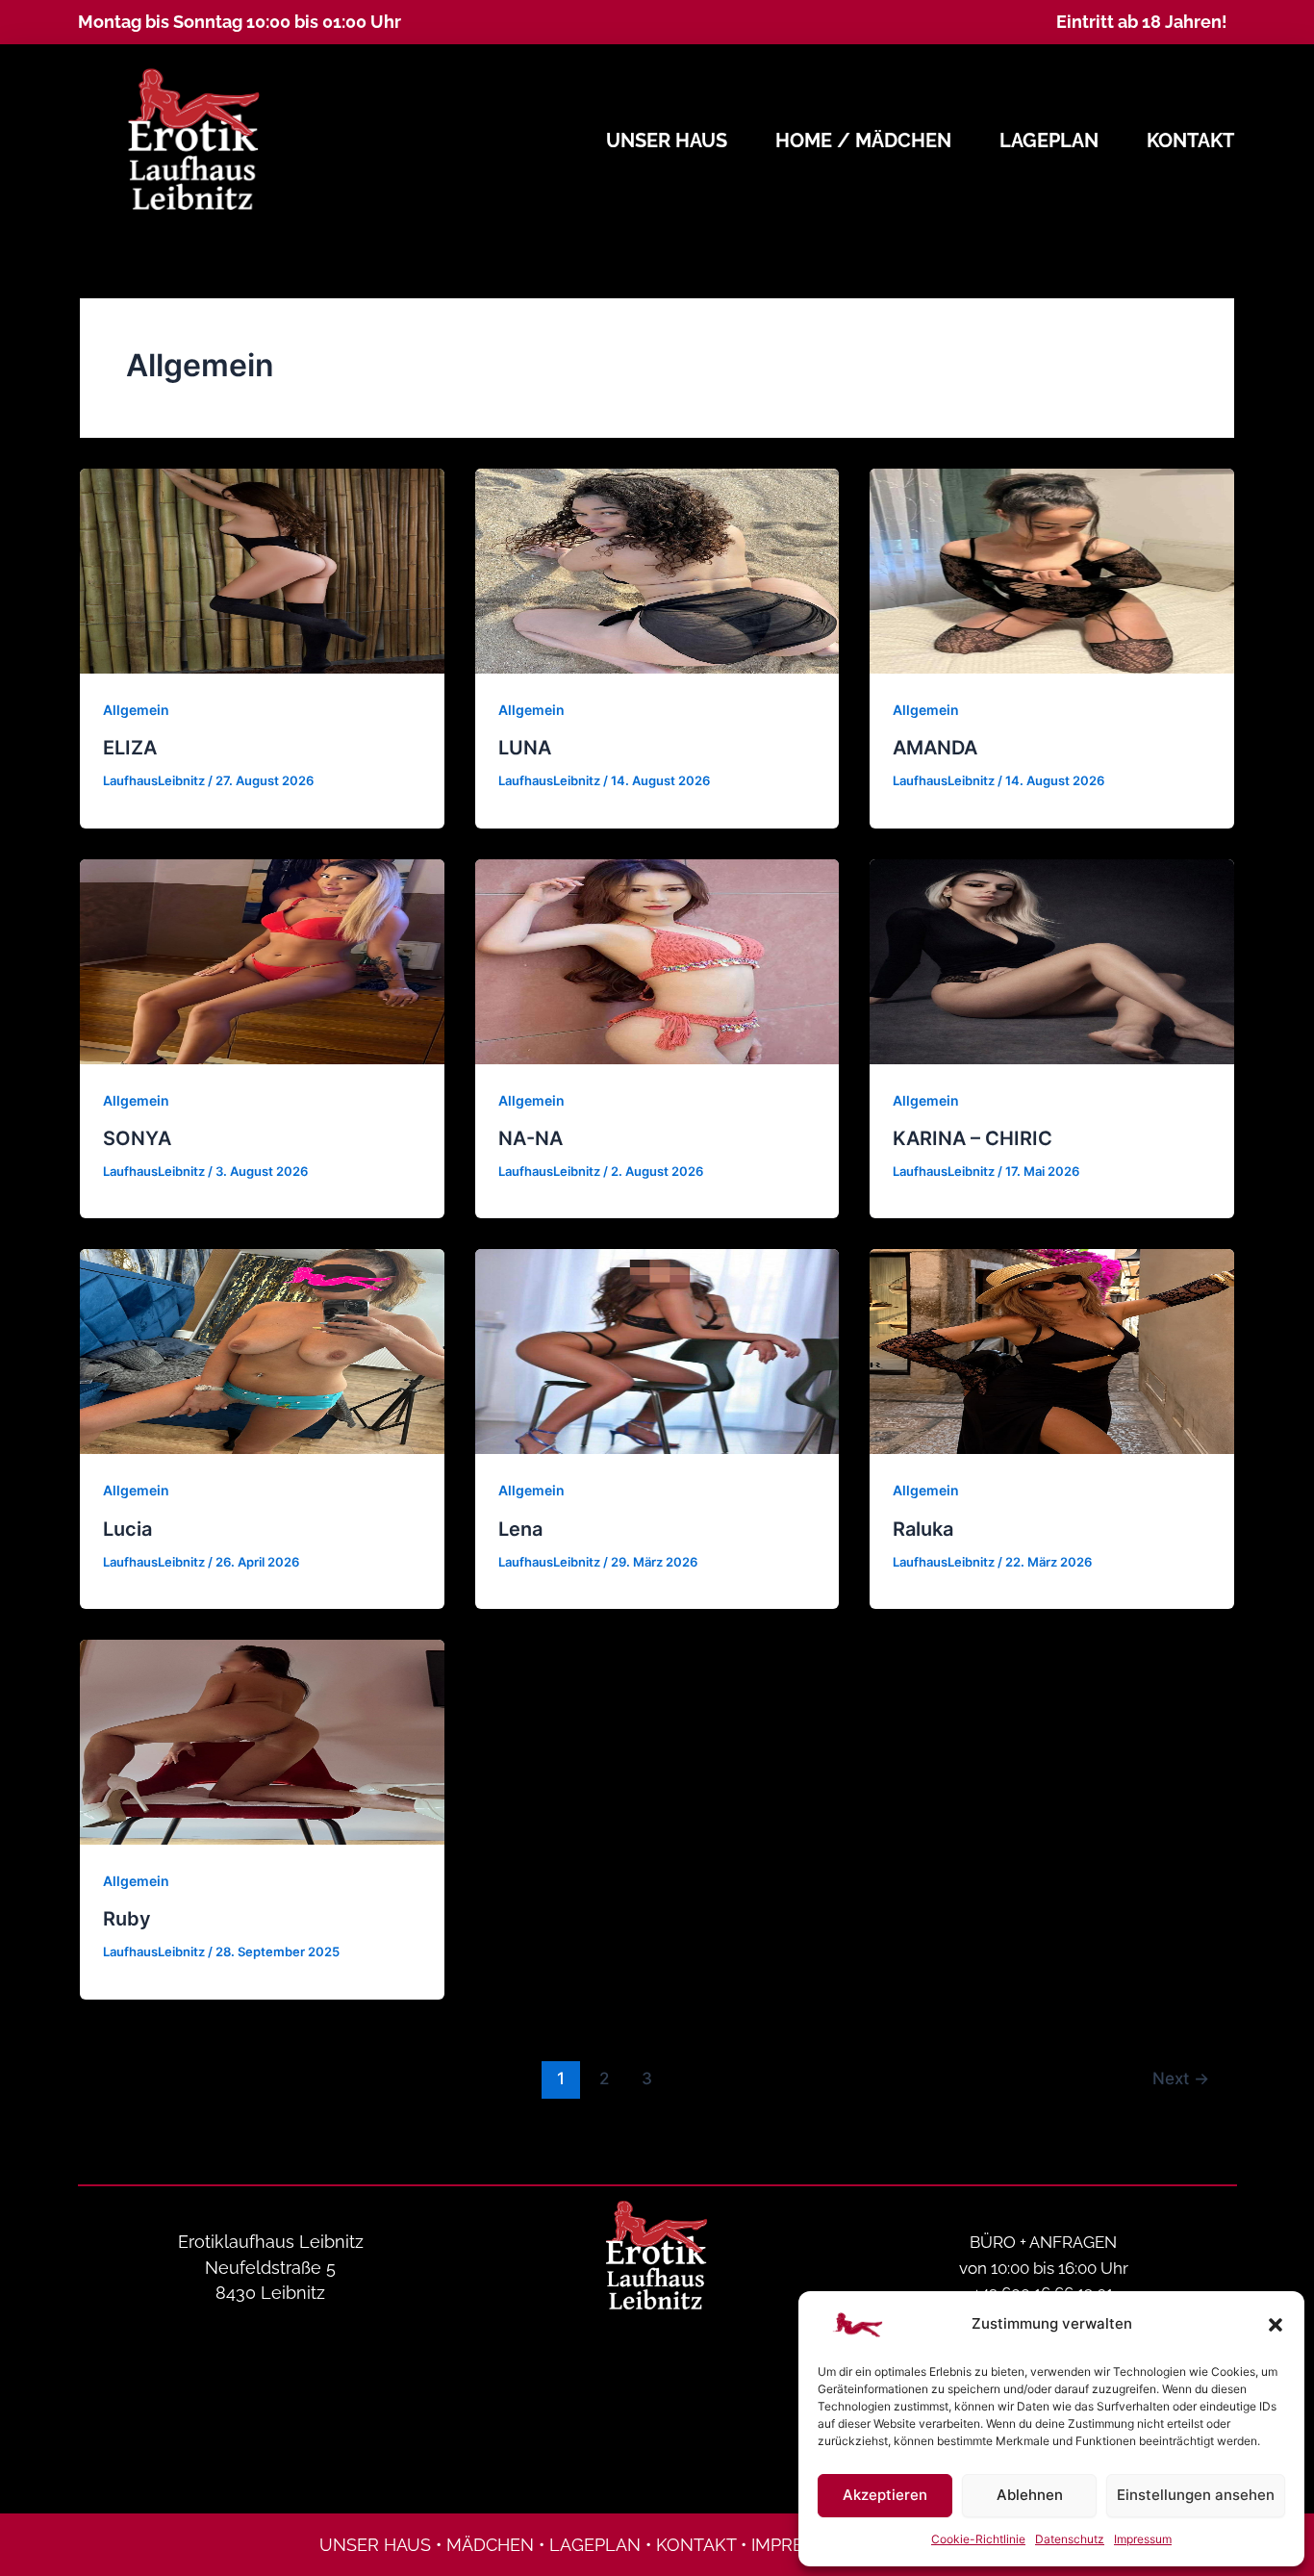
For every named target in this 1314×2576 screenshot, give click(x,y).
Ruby (127, 1919)
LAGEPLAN (595, 2545)
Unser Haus (667, 140)
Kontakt (1190, 140)
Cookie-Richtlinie (978, 2539)
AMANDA (935, 748)
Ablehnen (1030, 2495)
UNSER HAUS (375, 2545)
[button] (1276, 2325)
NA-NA (531, 1138)
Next (1181, 2078)
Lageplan (1049, 140)
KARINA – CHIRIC (973, 1138)
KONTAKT (696, 2545)
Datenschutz (1070, 2539)
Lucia (127, 1529)
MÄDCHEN (490, 2545)
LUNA (525, 748)
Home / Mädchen (863, 140)
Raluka (923, 1529)
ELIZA (130, 748)
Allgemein (136, 710)
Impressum (1143, 2539)
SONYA (137, 1138)
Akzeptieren (885, 2495)
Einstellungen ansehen (1196, 2495)
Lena (520, 1529)
